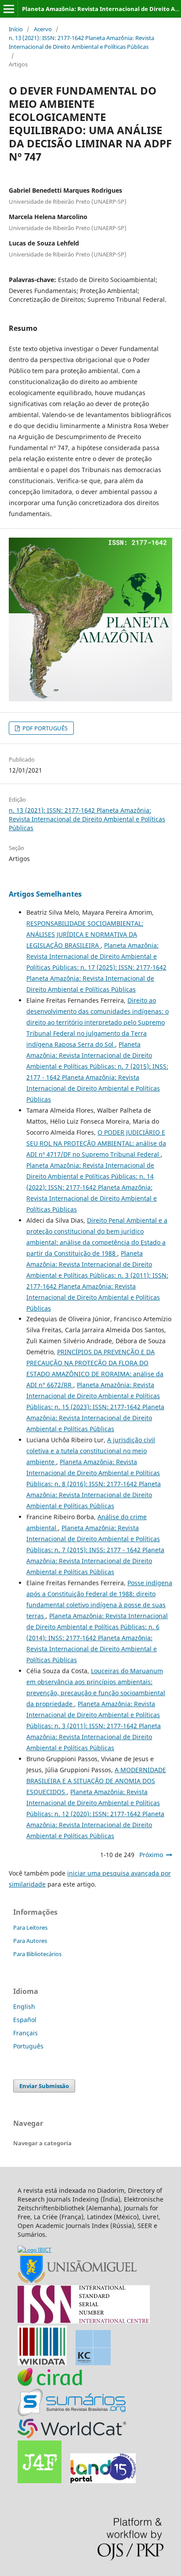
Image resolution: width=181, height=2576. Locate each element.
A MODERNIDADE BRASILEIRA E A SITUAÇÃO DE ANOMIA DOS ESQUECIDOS (96, 1781)
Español (25, 2020)
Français (25, 2033)
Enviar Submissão (44, 2086)
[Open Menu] (9, 9)
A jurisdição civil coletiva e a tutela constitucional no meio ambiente (91, 1451)
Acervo (43, 29)
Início (16, 29)
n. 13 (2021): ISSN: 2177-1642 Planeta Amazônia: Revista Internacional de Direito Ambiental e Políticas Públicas (81, 42)
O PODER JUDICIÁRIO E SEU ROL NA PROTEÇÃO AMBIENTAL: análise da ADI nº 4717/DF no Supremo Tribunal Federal (96, 1143)
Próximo (151, 1855)
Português (28, 2046)
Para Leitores (30, 1927)
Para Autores (30, 1941)
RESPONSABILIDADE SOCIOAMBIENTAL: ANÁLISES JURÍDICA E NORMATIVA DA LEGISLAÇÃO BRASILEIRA (85, 934)
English (24, 2006)
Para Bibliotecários (37, 1954)
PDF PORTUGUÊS (44, 728)
